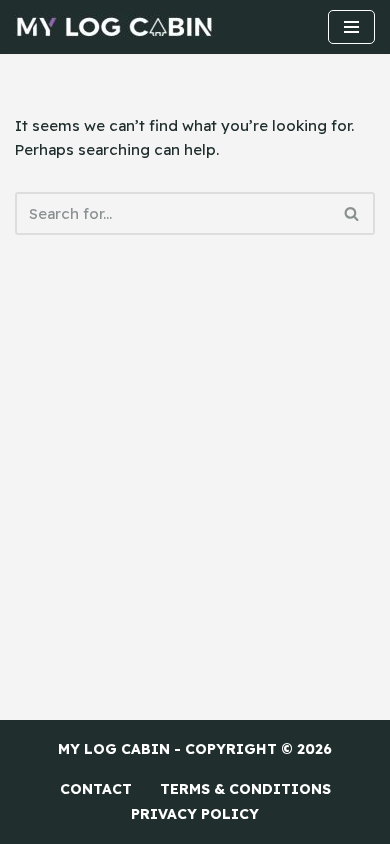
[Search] (352, 213)
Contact (96, 789)
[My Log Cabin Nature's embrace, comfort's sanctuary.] (115, 27)
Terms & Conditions (245, 789)
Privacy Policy (195, 814)
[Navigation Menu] (351, 27)
